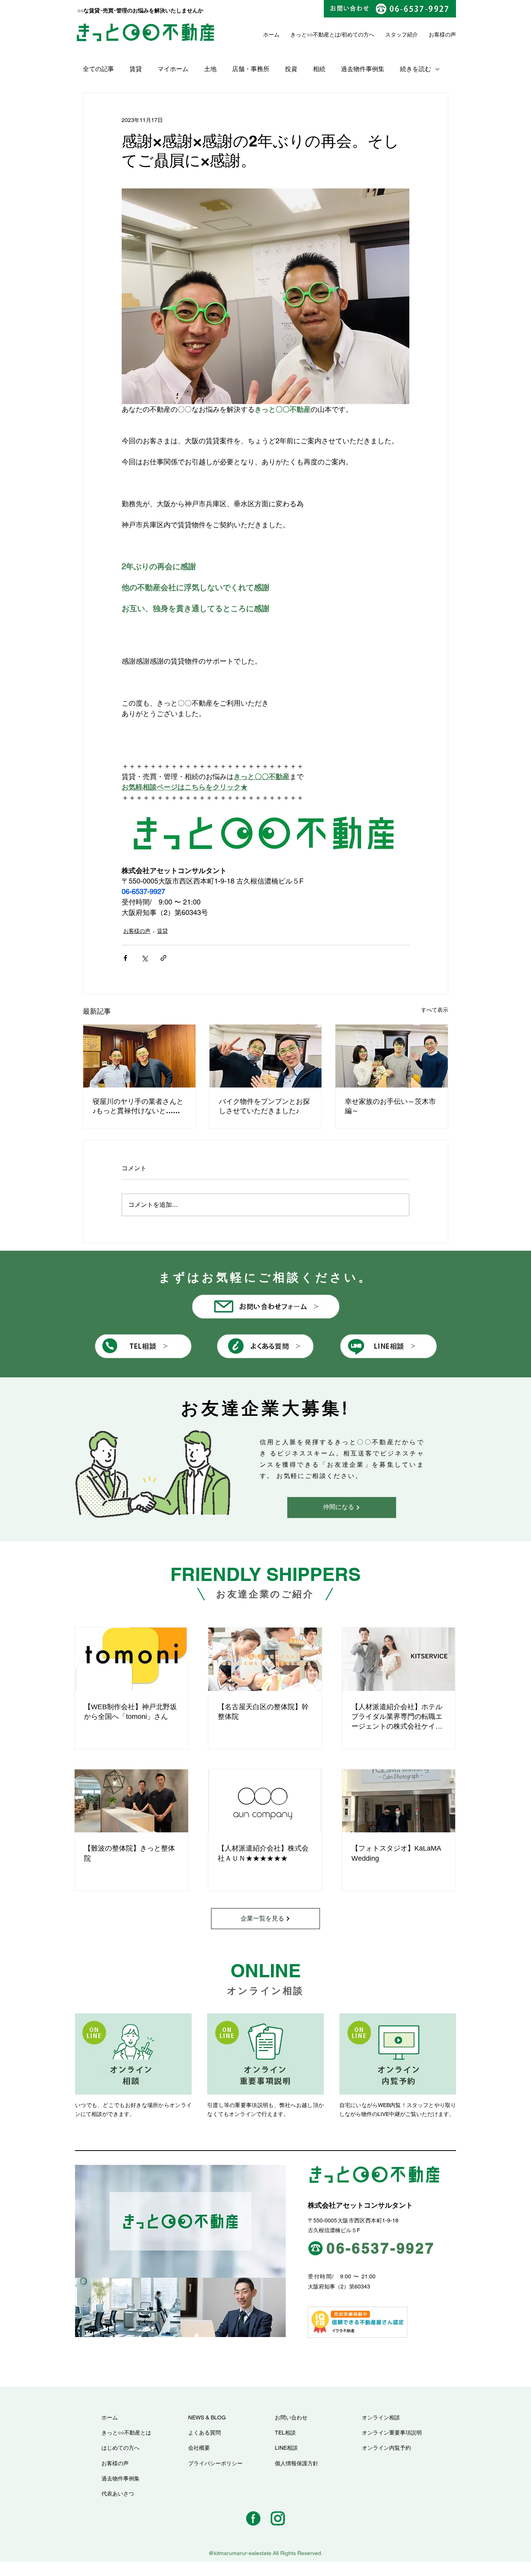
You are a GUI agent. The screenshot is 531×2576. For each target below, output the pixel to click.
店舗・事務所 (251, 69)
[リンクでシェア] (163, 958)
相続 (319, 69)
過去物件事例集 (363, 69)
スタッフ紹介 (402, 35)
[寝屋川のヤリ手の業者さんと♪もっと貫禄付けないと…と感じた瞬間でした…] (139, 1056)
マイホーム (173, 69)
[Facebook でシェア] (125, 958)
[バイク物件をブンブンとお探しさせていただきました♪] (266, 1056)
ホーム (271, 35)
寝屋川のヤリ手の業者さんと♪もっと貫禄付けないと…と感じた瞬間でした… (138, 1106)
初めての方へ (358, 35)
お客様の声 (137, 931)
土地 (210, 69)
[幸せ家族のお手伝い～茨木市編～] (392, 1056)
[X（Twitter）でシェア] (144, 958)
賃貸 (136, 69)
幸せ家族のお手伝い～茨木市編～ (390, 1106)
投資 (291, 69)
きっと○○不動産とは (315, 35)
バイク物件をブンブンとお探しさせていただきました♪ (264, 1106)
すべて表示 (435, 1010)
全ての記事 (98, 69)
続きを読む (416, 69)
